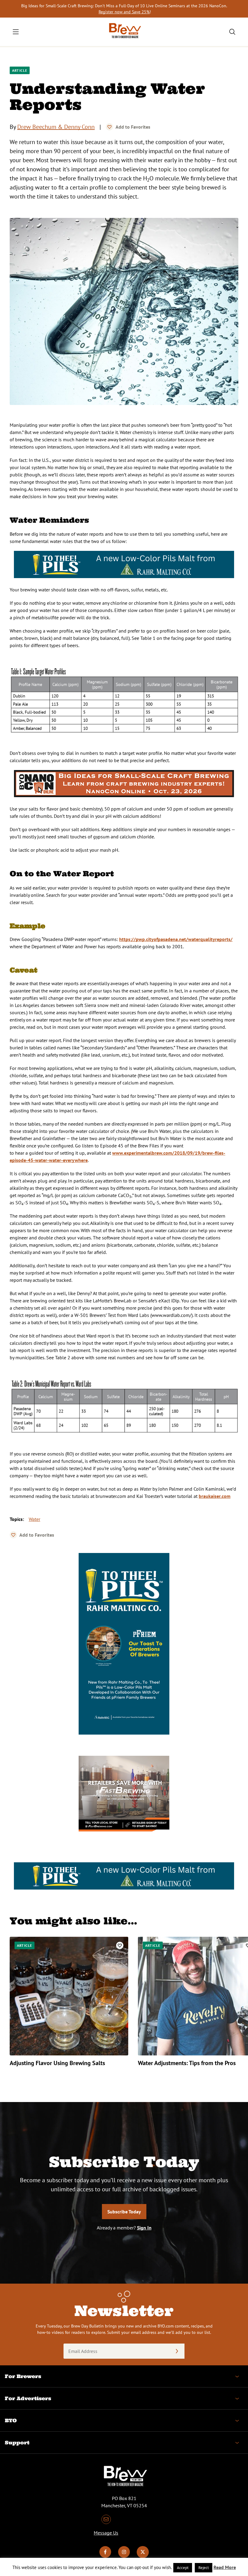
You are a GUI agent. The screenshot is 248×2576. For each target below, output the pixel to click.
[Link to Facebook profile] (105, 2556)
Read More (225, 2567)
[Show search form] (232, 32)
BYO (11, 2420)
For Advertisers (28, 2398)
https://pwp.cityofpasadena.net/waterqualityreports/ (176, 939)
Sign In (144, 2228)
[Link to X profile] (143, 2556)
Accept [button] (183, 2568)
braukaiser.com (215, 1496)
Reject (204, 2568)
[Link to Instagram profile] (124, 2556)
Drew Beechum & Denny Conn (56, 127)
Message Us (106, 2533)
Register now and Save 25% (124, 12)
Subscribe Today (124, 2212)
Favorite (109, 127)
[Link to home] (124, 32)
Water (34, 1519)
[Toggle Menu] (16, 32)
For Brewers (23, 2376)
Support (17, 2443)
